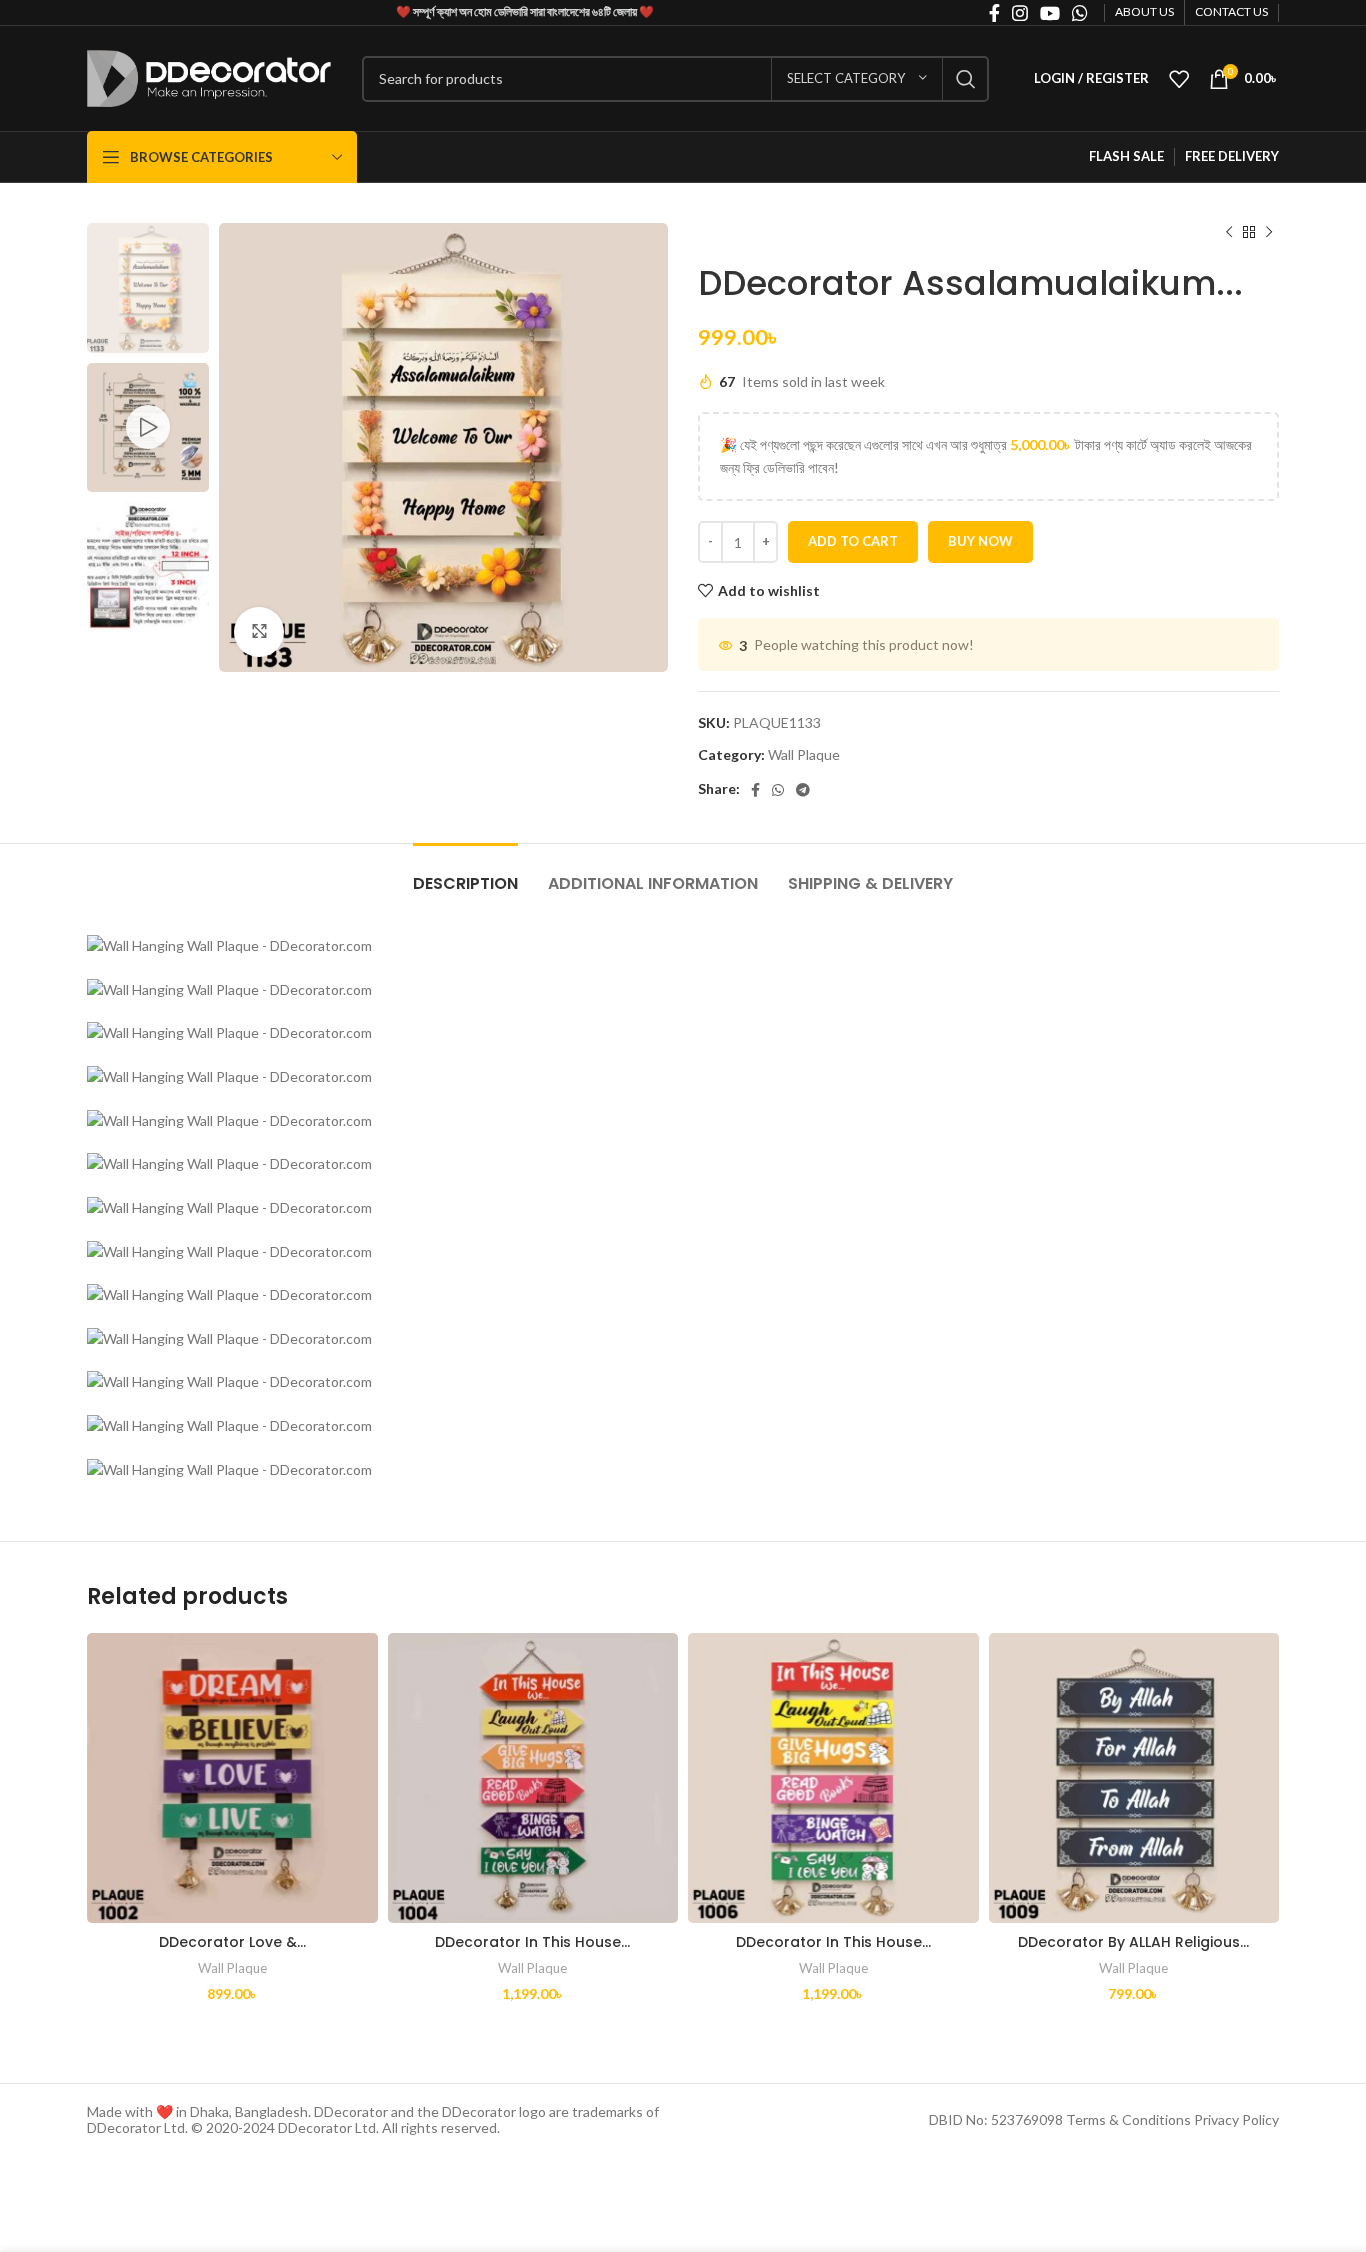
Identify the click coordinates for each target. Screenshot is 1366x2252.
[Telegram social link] (803, 790)
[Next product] (1269, 233)
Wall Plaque (804, 754)
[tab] (465, 873)
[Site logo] (209, 76)
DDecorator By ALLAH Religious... (1133, 1942)
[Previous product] (1229, 233)
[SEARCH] (966, 79)
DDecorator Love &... (232, 1942)
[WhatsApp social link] (778, 790)
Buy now (980, 541)
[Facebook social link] (755, 790)
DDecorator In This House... (532, 1942)
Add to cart (853, 541)
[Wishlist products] (1179, 79)
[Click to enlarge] (259, 632)
